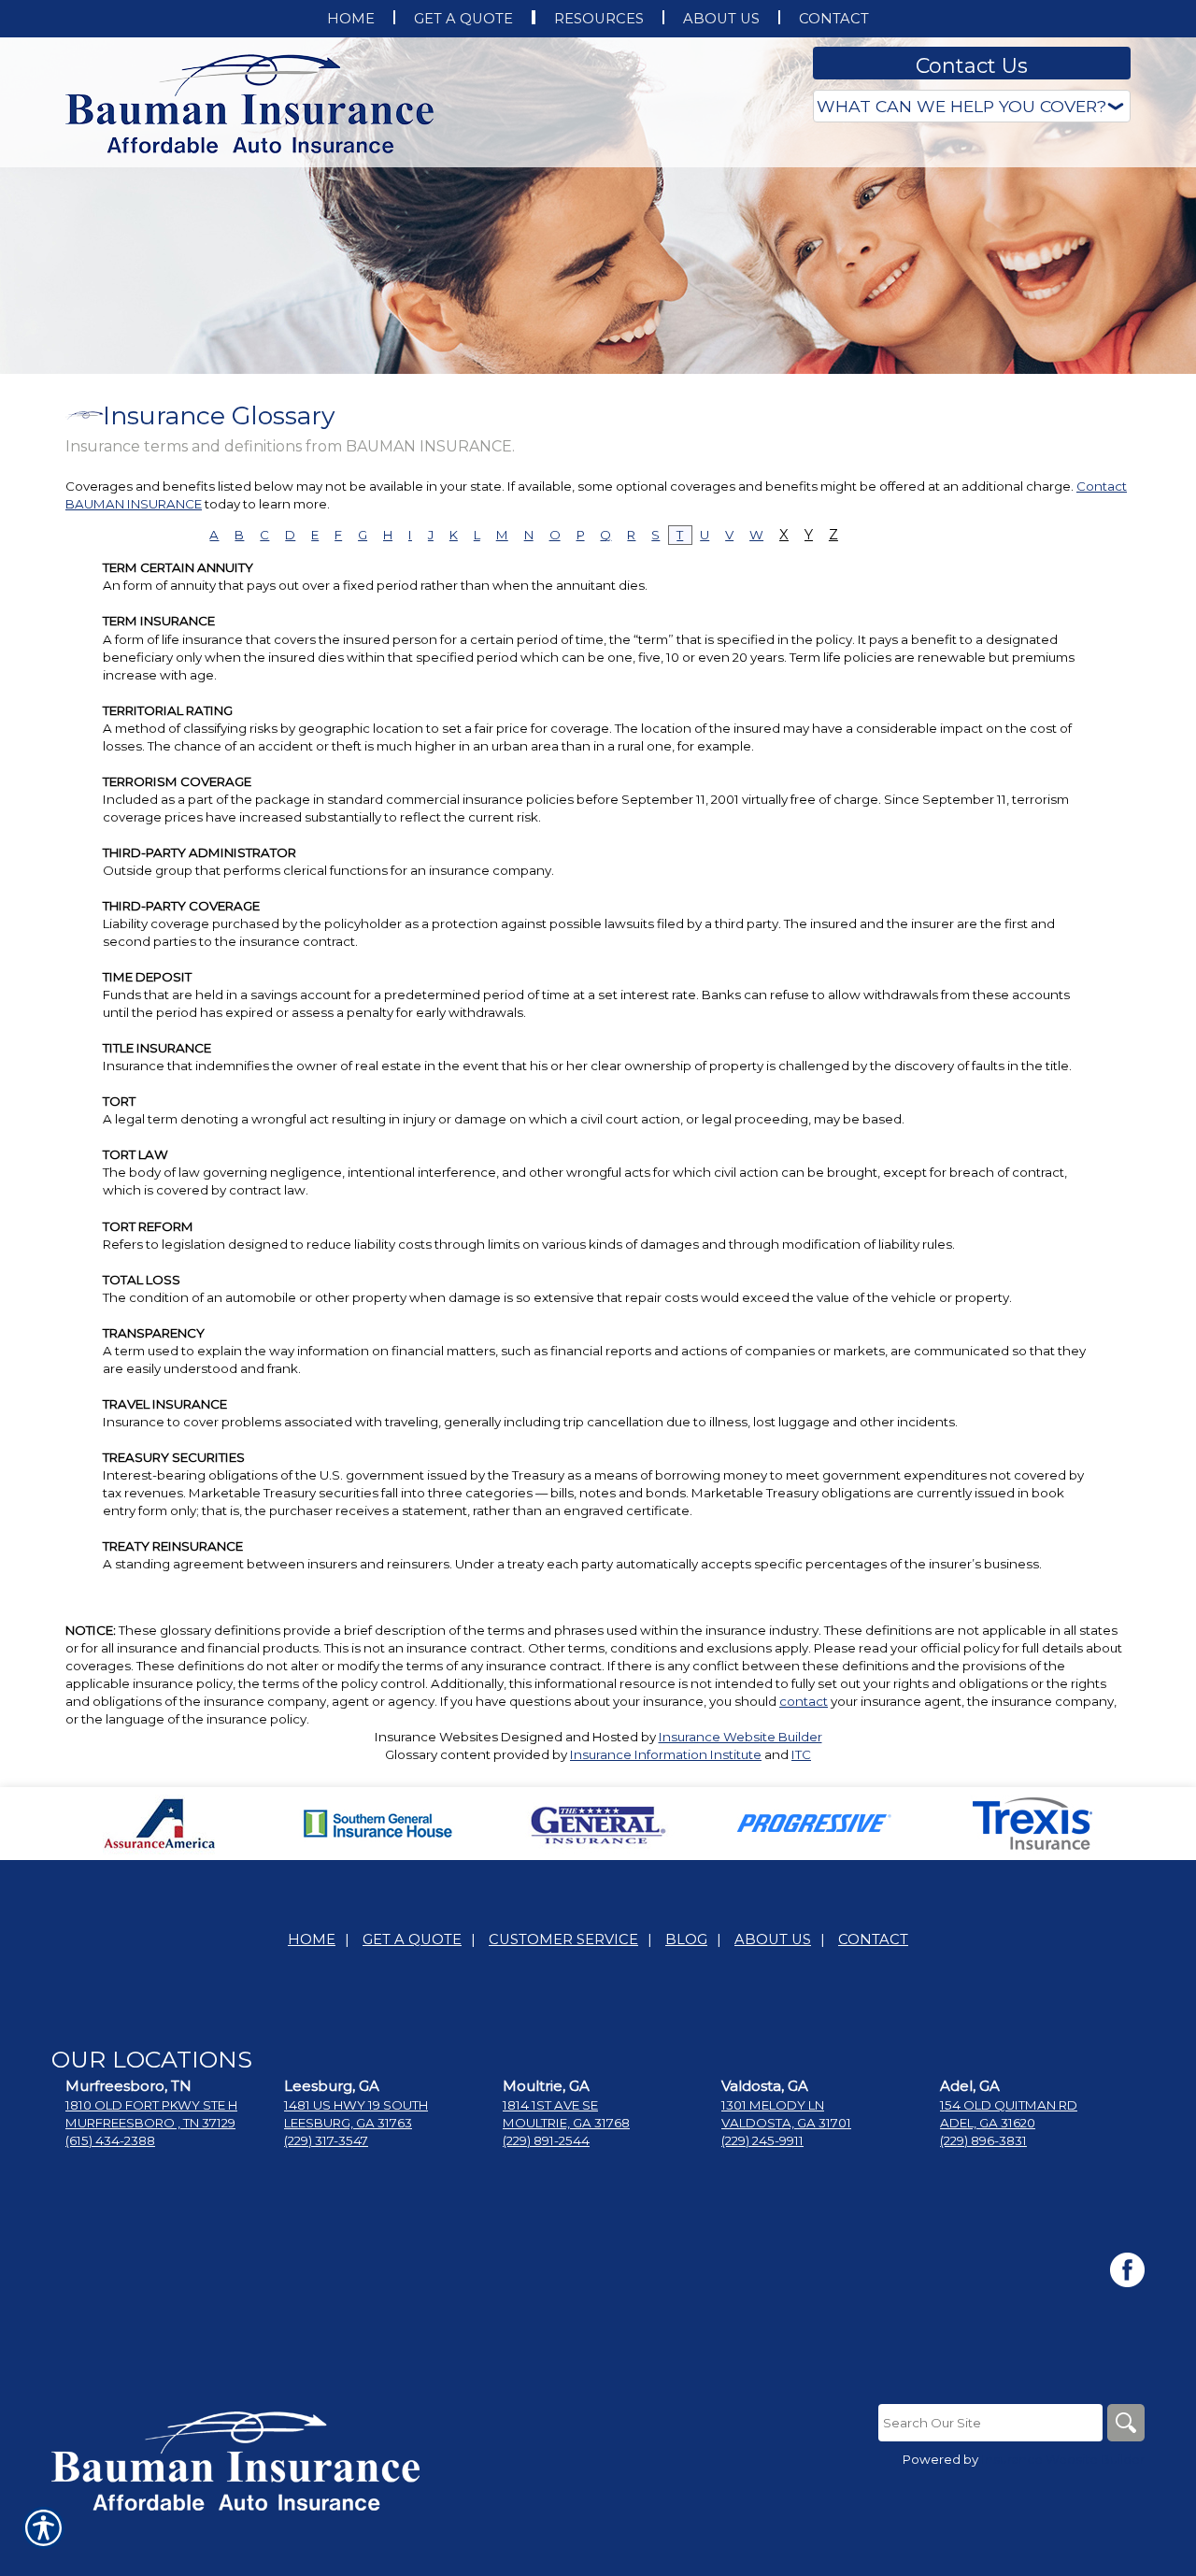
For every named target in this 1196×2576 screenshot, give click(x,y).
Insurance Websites (436, 1737)
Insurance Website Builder (740, 1737)
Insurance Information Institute (666, 1754)
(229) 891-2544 (546, 2140)
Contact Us (972, 66)
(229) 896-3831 (983, 2140)
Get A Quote (412, 1939)
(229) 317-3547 (326, 2140)
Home (312, 1939)
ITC (801, 1754)
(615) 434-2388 (110, 2140)
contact (804, 1701)
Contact (873, 1939)
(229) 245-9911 (762, 2140)
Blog (686, 1939)
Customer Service (563, 1939)
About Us (773, 1939)
